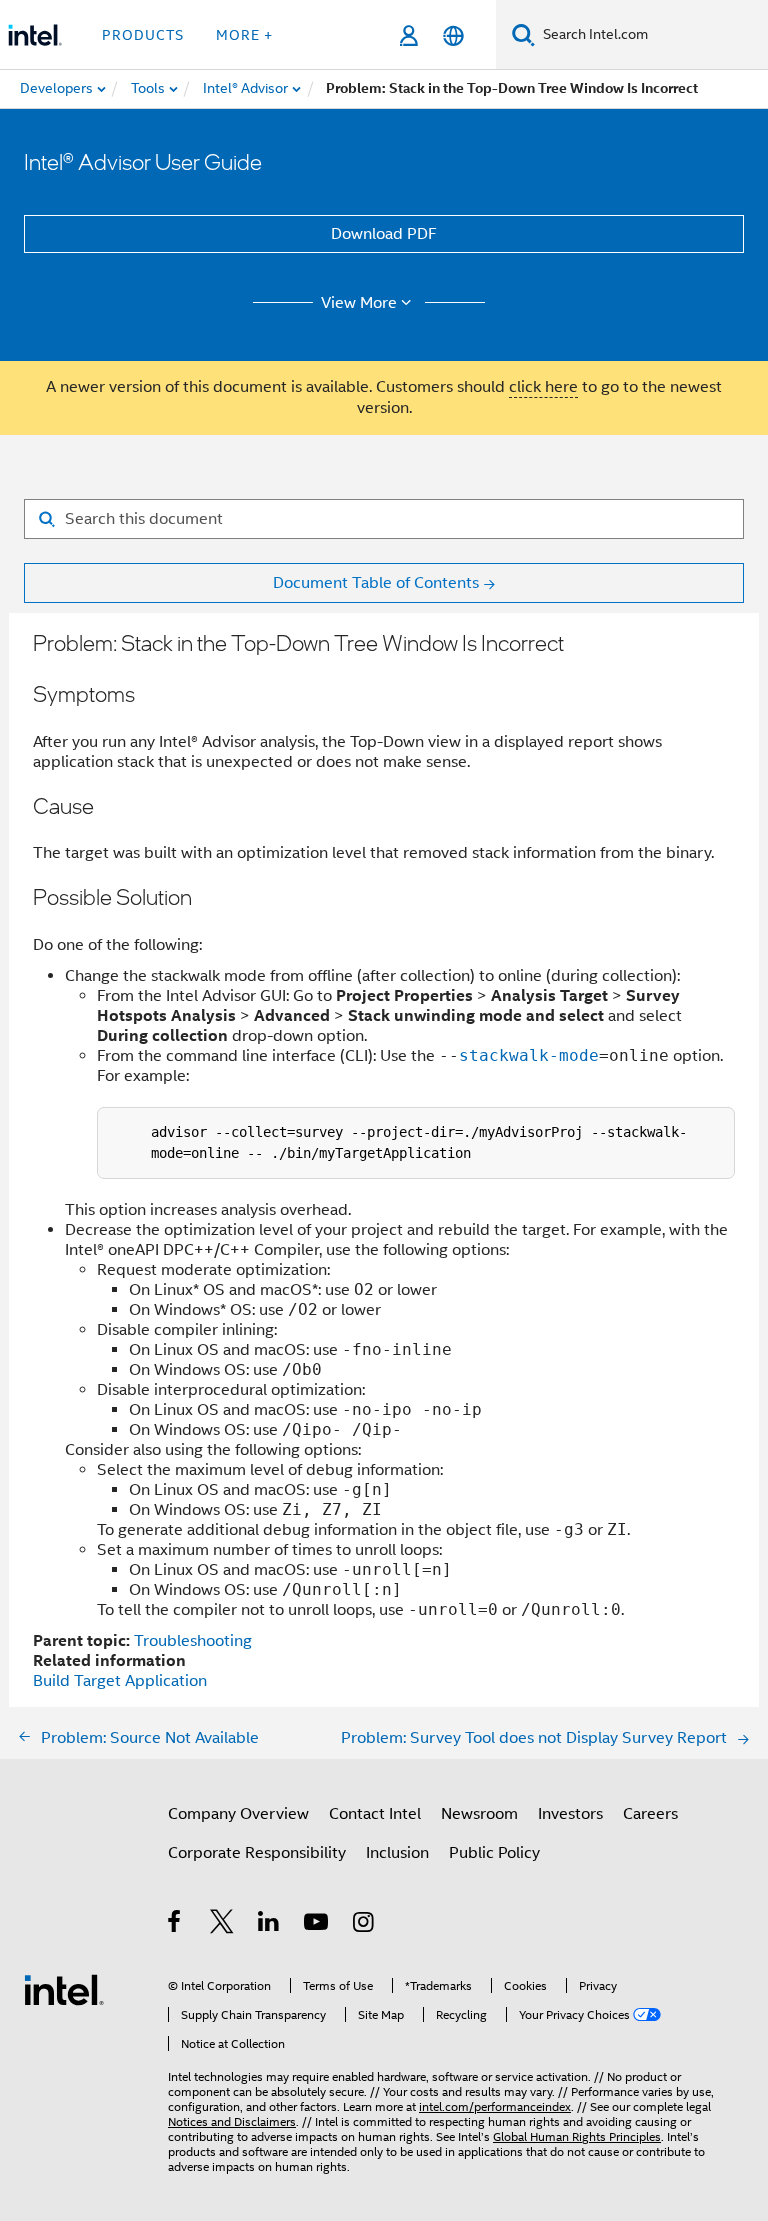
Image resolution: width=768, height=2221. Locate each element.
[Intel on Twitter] (222, 1925)
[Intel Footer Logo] (64, 1989)
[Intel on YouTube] (317, 1925)
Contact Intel (375, 1814)
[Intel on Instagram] (364, 1925)
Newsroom (479, 1814)
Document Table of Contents (376, 583)
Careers (650, 1814)
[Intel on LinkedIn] (269, 1925)
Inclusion (397, 1853)
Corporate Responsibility (257, 1853)
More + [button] (244, 35)
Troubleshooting (193, 1641)
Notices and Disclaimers (232, 2121)
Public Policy (494, 1853)
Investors (570, 1814)
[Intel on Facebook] (175, 1925)
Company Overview (238, 1814)
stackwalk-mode (529, 1055)
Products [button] (143, 35)
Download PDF (384, 234)
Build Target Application (120, 1681)
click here (543, 387)
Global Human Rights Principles (577, 2136)
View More (359, 303)
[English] (453, 35)
